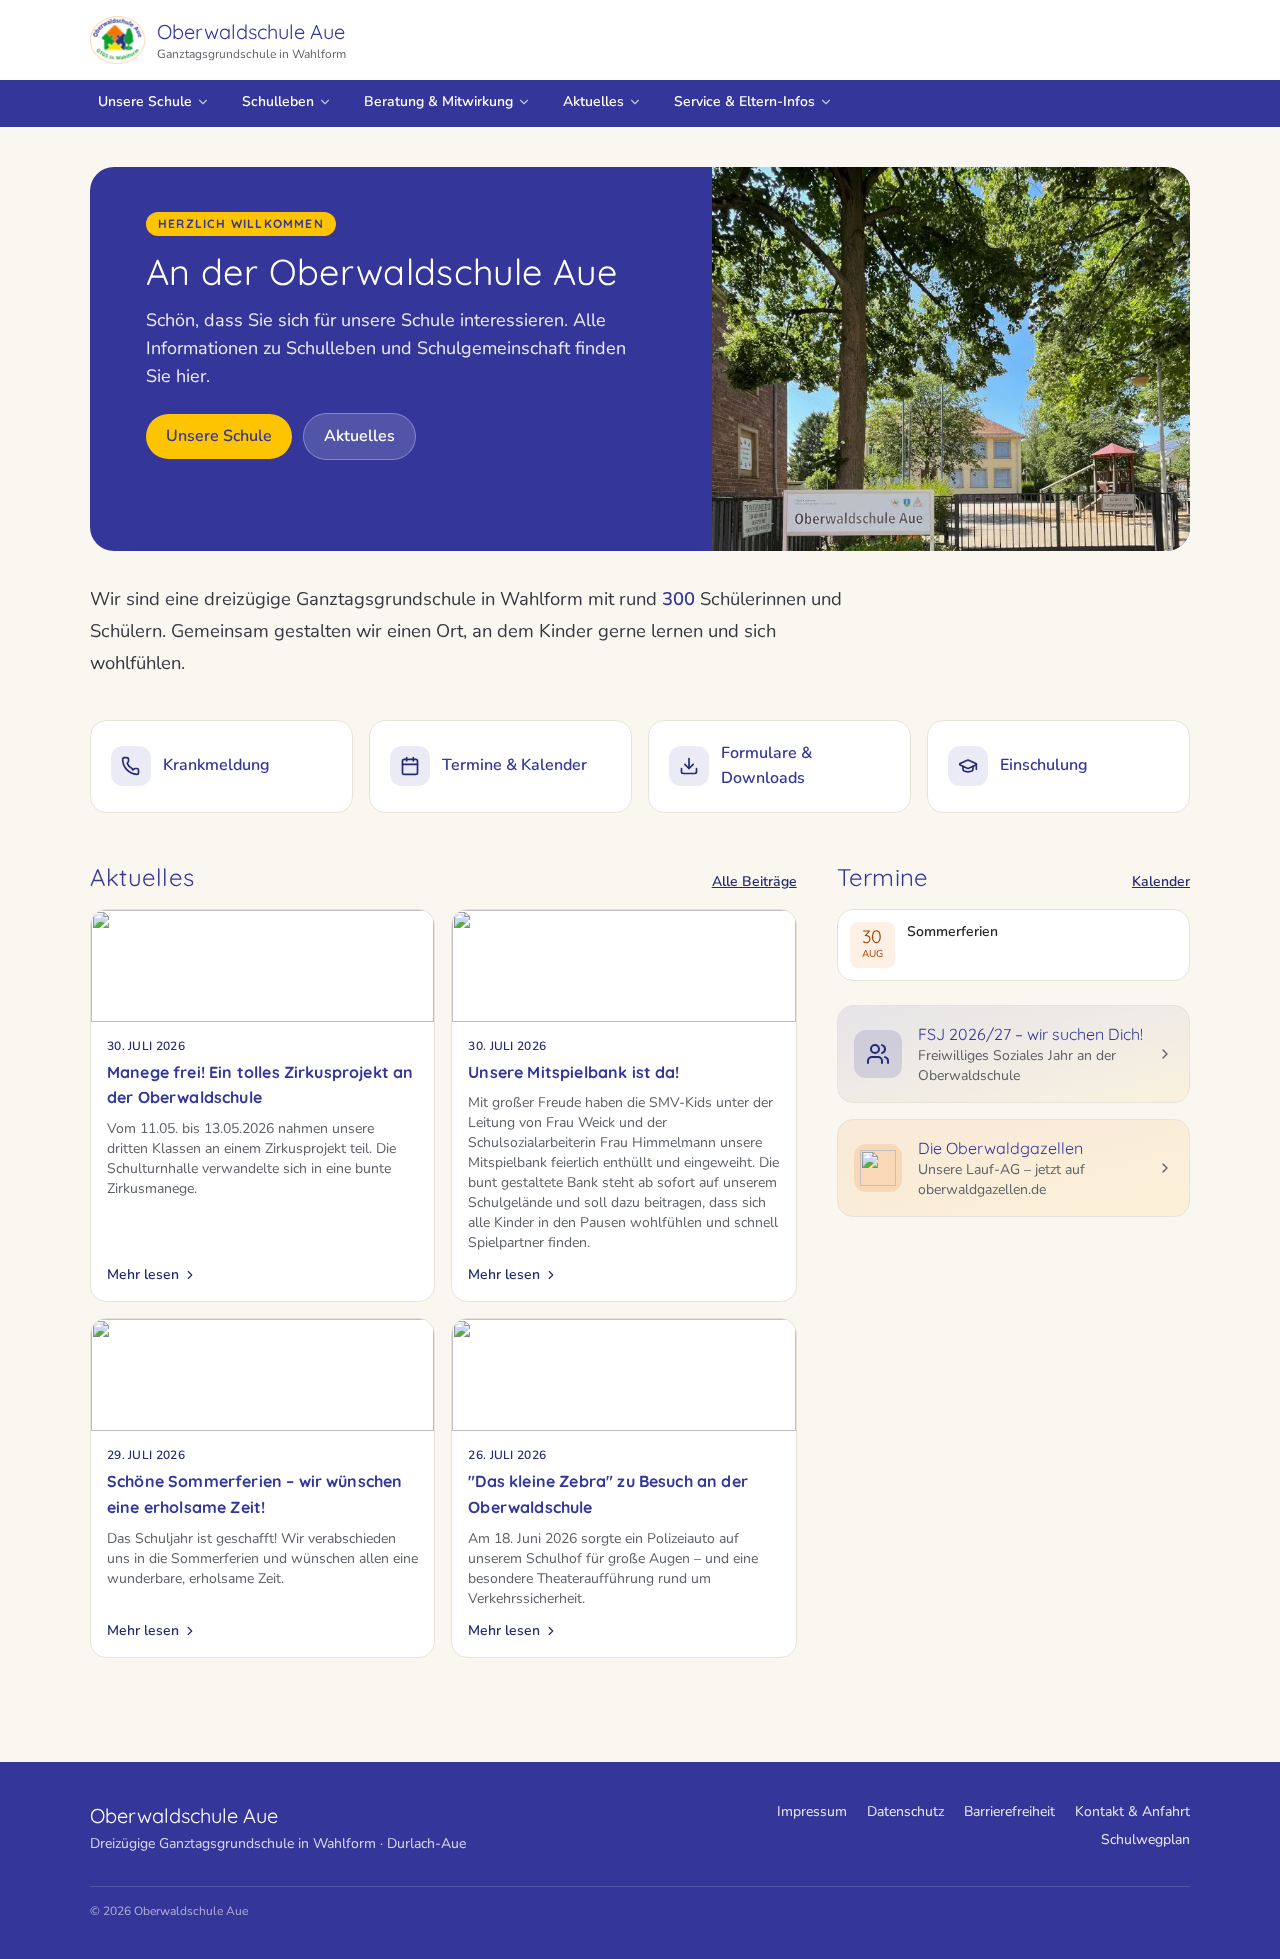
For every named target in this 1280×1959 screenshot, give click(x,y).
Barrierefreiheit (1009, 1811)
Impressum (812, 1811)
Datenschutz (905, 1811)
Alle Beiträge (754, 881)
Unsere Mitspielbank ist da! (573, 1072)
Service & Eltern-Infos (744, 101)
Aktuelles (593, 101)
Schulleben (278, 101)
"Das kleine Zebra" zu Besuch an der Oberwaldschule (608, 1494)
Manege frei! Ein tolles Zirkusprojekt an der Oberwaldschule (260, 1085)
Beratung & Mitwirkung (438, 101)
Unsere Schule (145, 101)
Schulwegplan (1145, 1839)
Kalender (1161, 881)
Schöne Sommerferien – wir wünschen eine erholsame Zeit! (254, 1494)
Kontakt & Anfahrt (1132, 1811)
